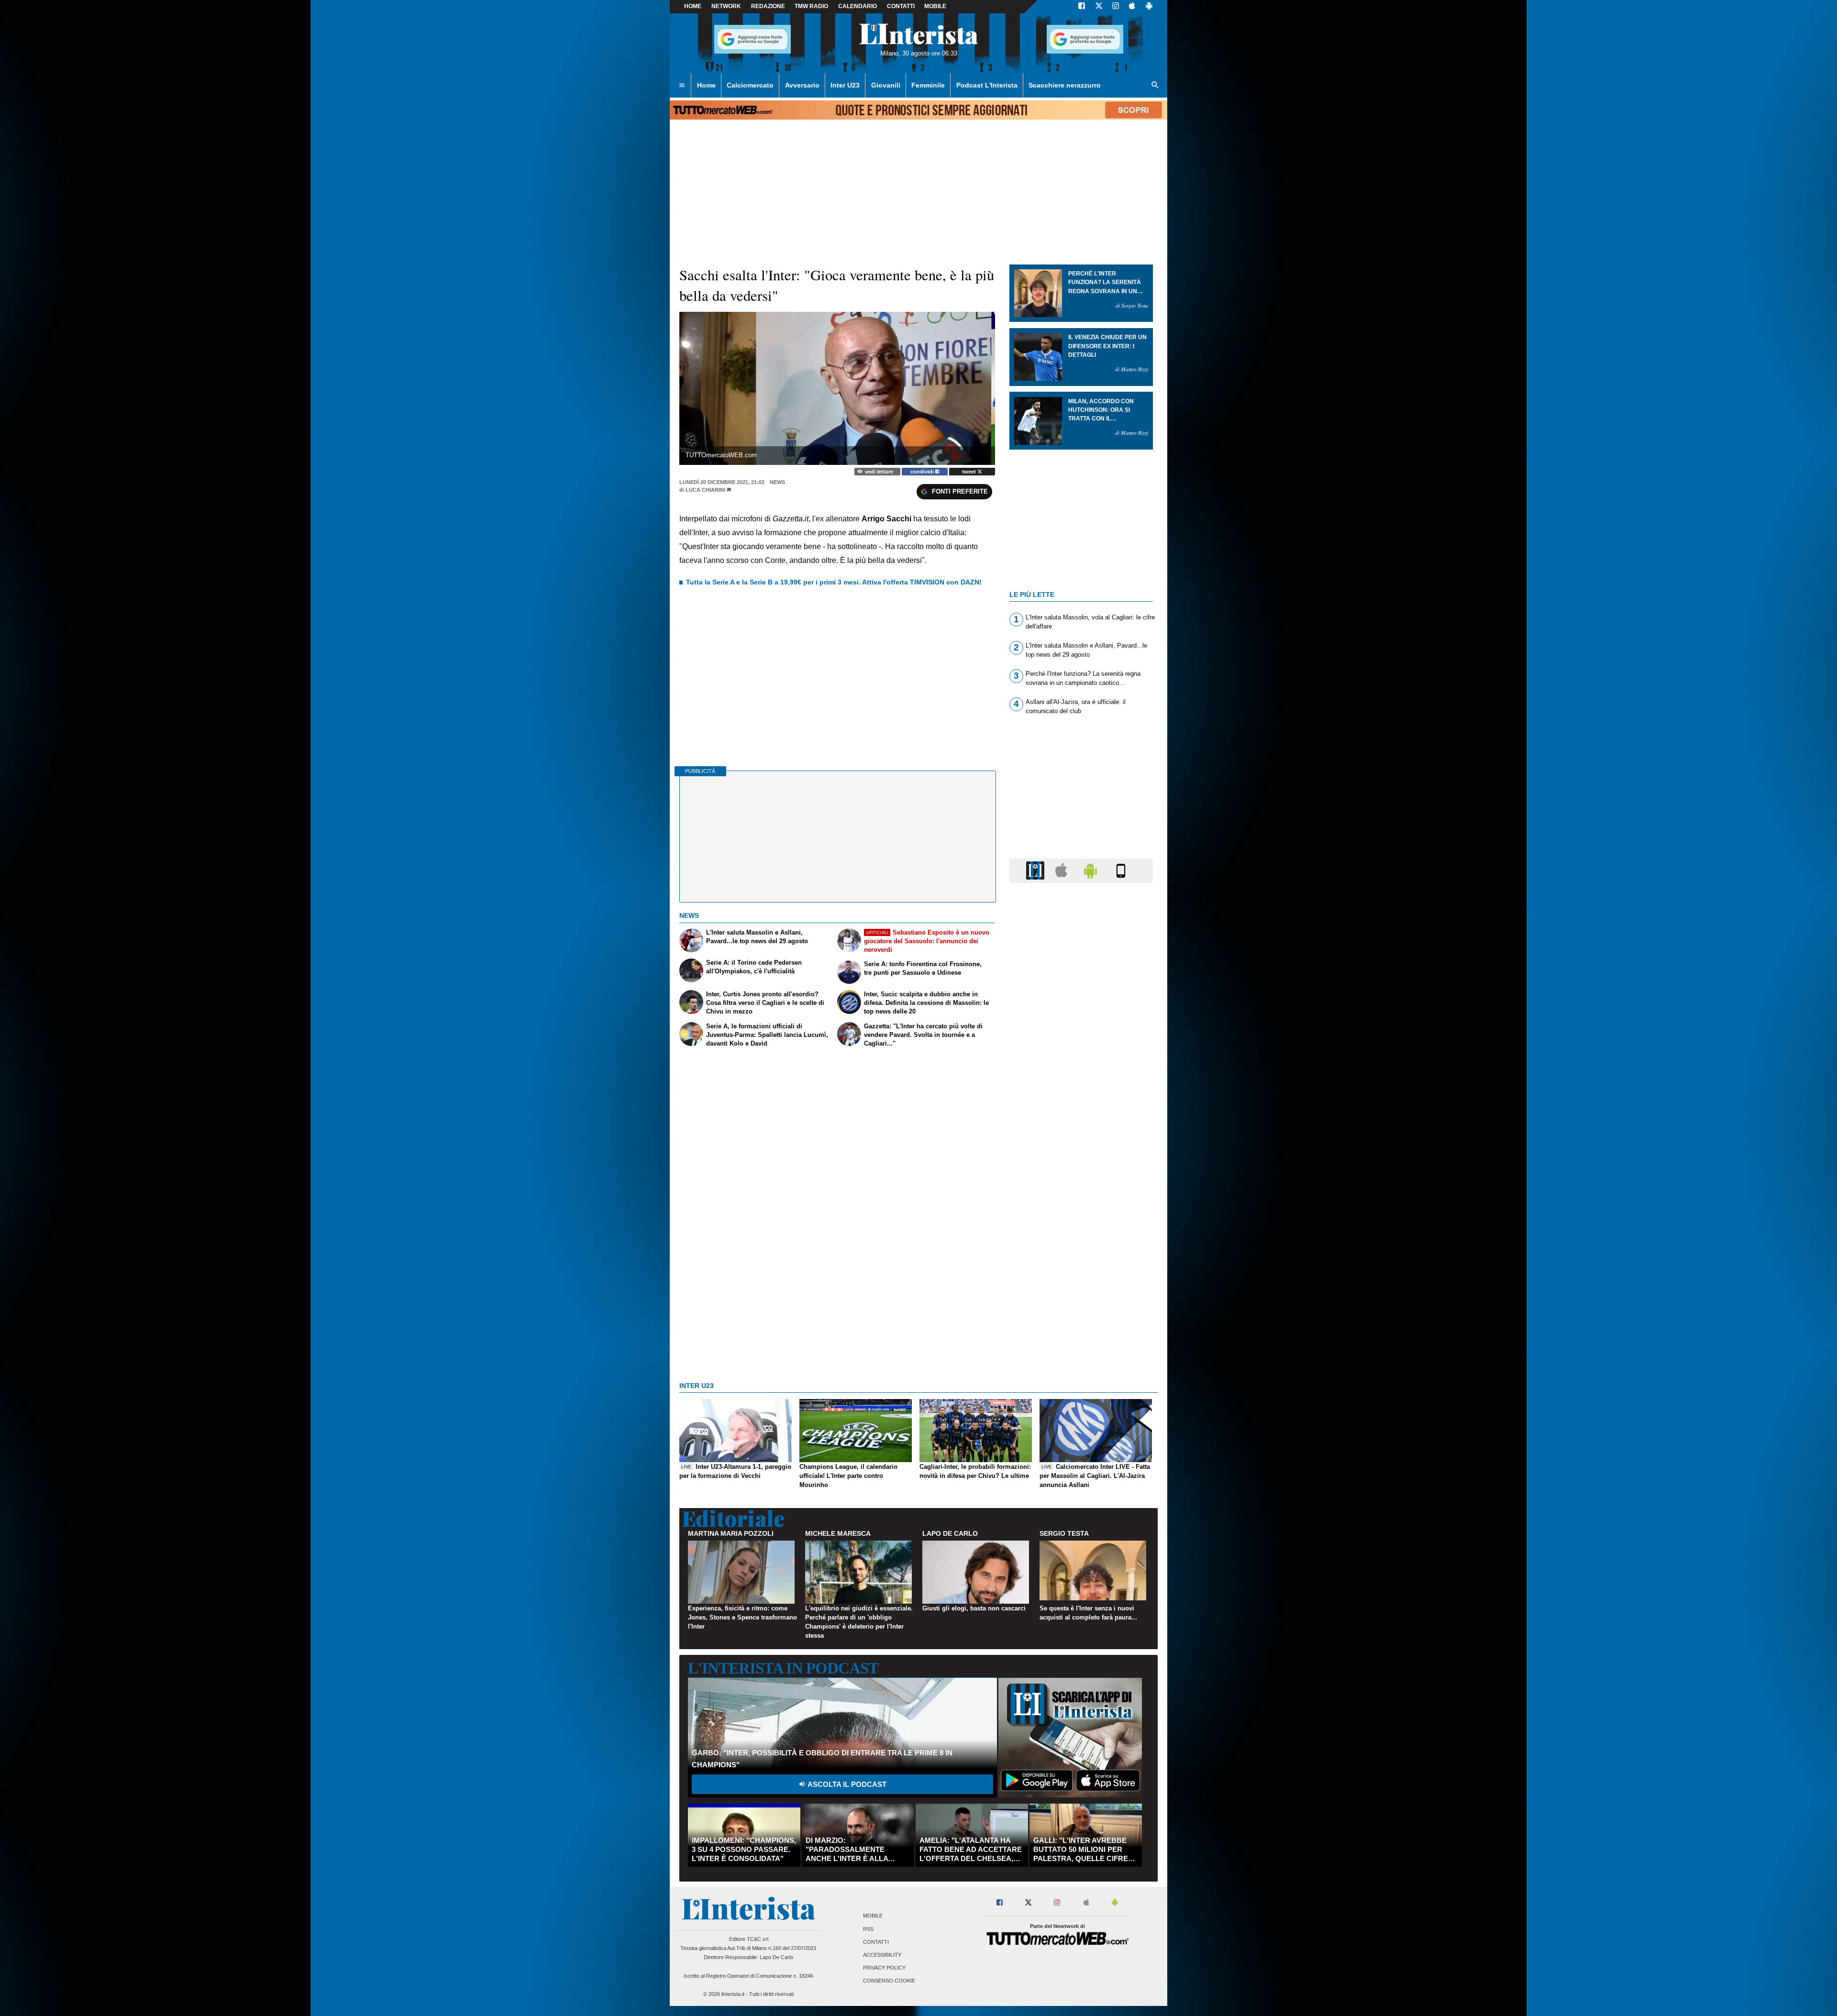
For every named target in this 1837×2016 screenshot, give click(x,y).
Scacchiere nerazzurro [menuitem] (1065, 85)
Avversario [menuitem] (802, 85)
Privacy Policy (884, 1968)
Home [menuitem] (706, 85)
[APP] (1037, 870)
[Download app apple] (1132, 7)
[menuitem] (682, 86)
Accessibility (882, 1955)
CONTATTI (901, 6)
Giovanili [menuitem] (886, 85)
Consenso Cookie (889, 1981)
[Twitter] (1099, 7)
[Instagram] (1116, 7)
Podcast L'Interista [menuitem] (987, 85)
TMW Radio (811, 6)
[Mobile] (1121, 870)
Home (693, 6)
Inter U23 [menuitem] (845, 85)
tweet (970, 472)
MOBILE (935, 6)
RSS (868, 1929)
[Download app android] (1149, 7)
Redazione (768, 6)
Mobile (873, 1916)
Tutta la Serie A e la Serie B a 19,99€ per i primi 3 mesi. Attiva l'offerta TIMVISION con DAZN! (834, 582)
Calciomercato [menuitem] (750, 85)
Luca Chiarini (705, 490)
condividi (923, 472)
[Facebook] (1082, 7)
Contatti (876, 1942)
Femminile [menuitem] (928, 85)
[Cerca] (1155, 86)
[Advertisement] (1081, 1261)
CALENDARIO (858, 6)
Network (726, 6)
